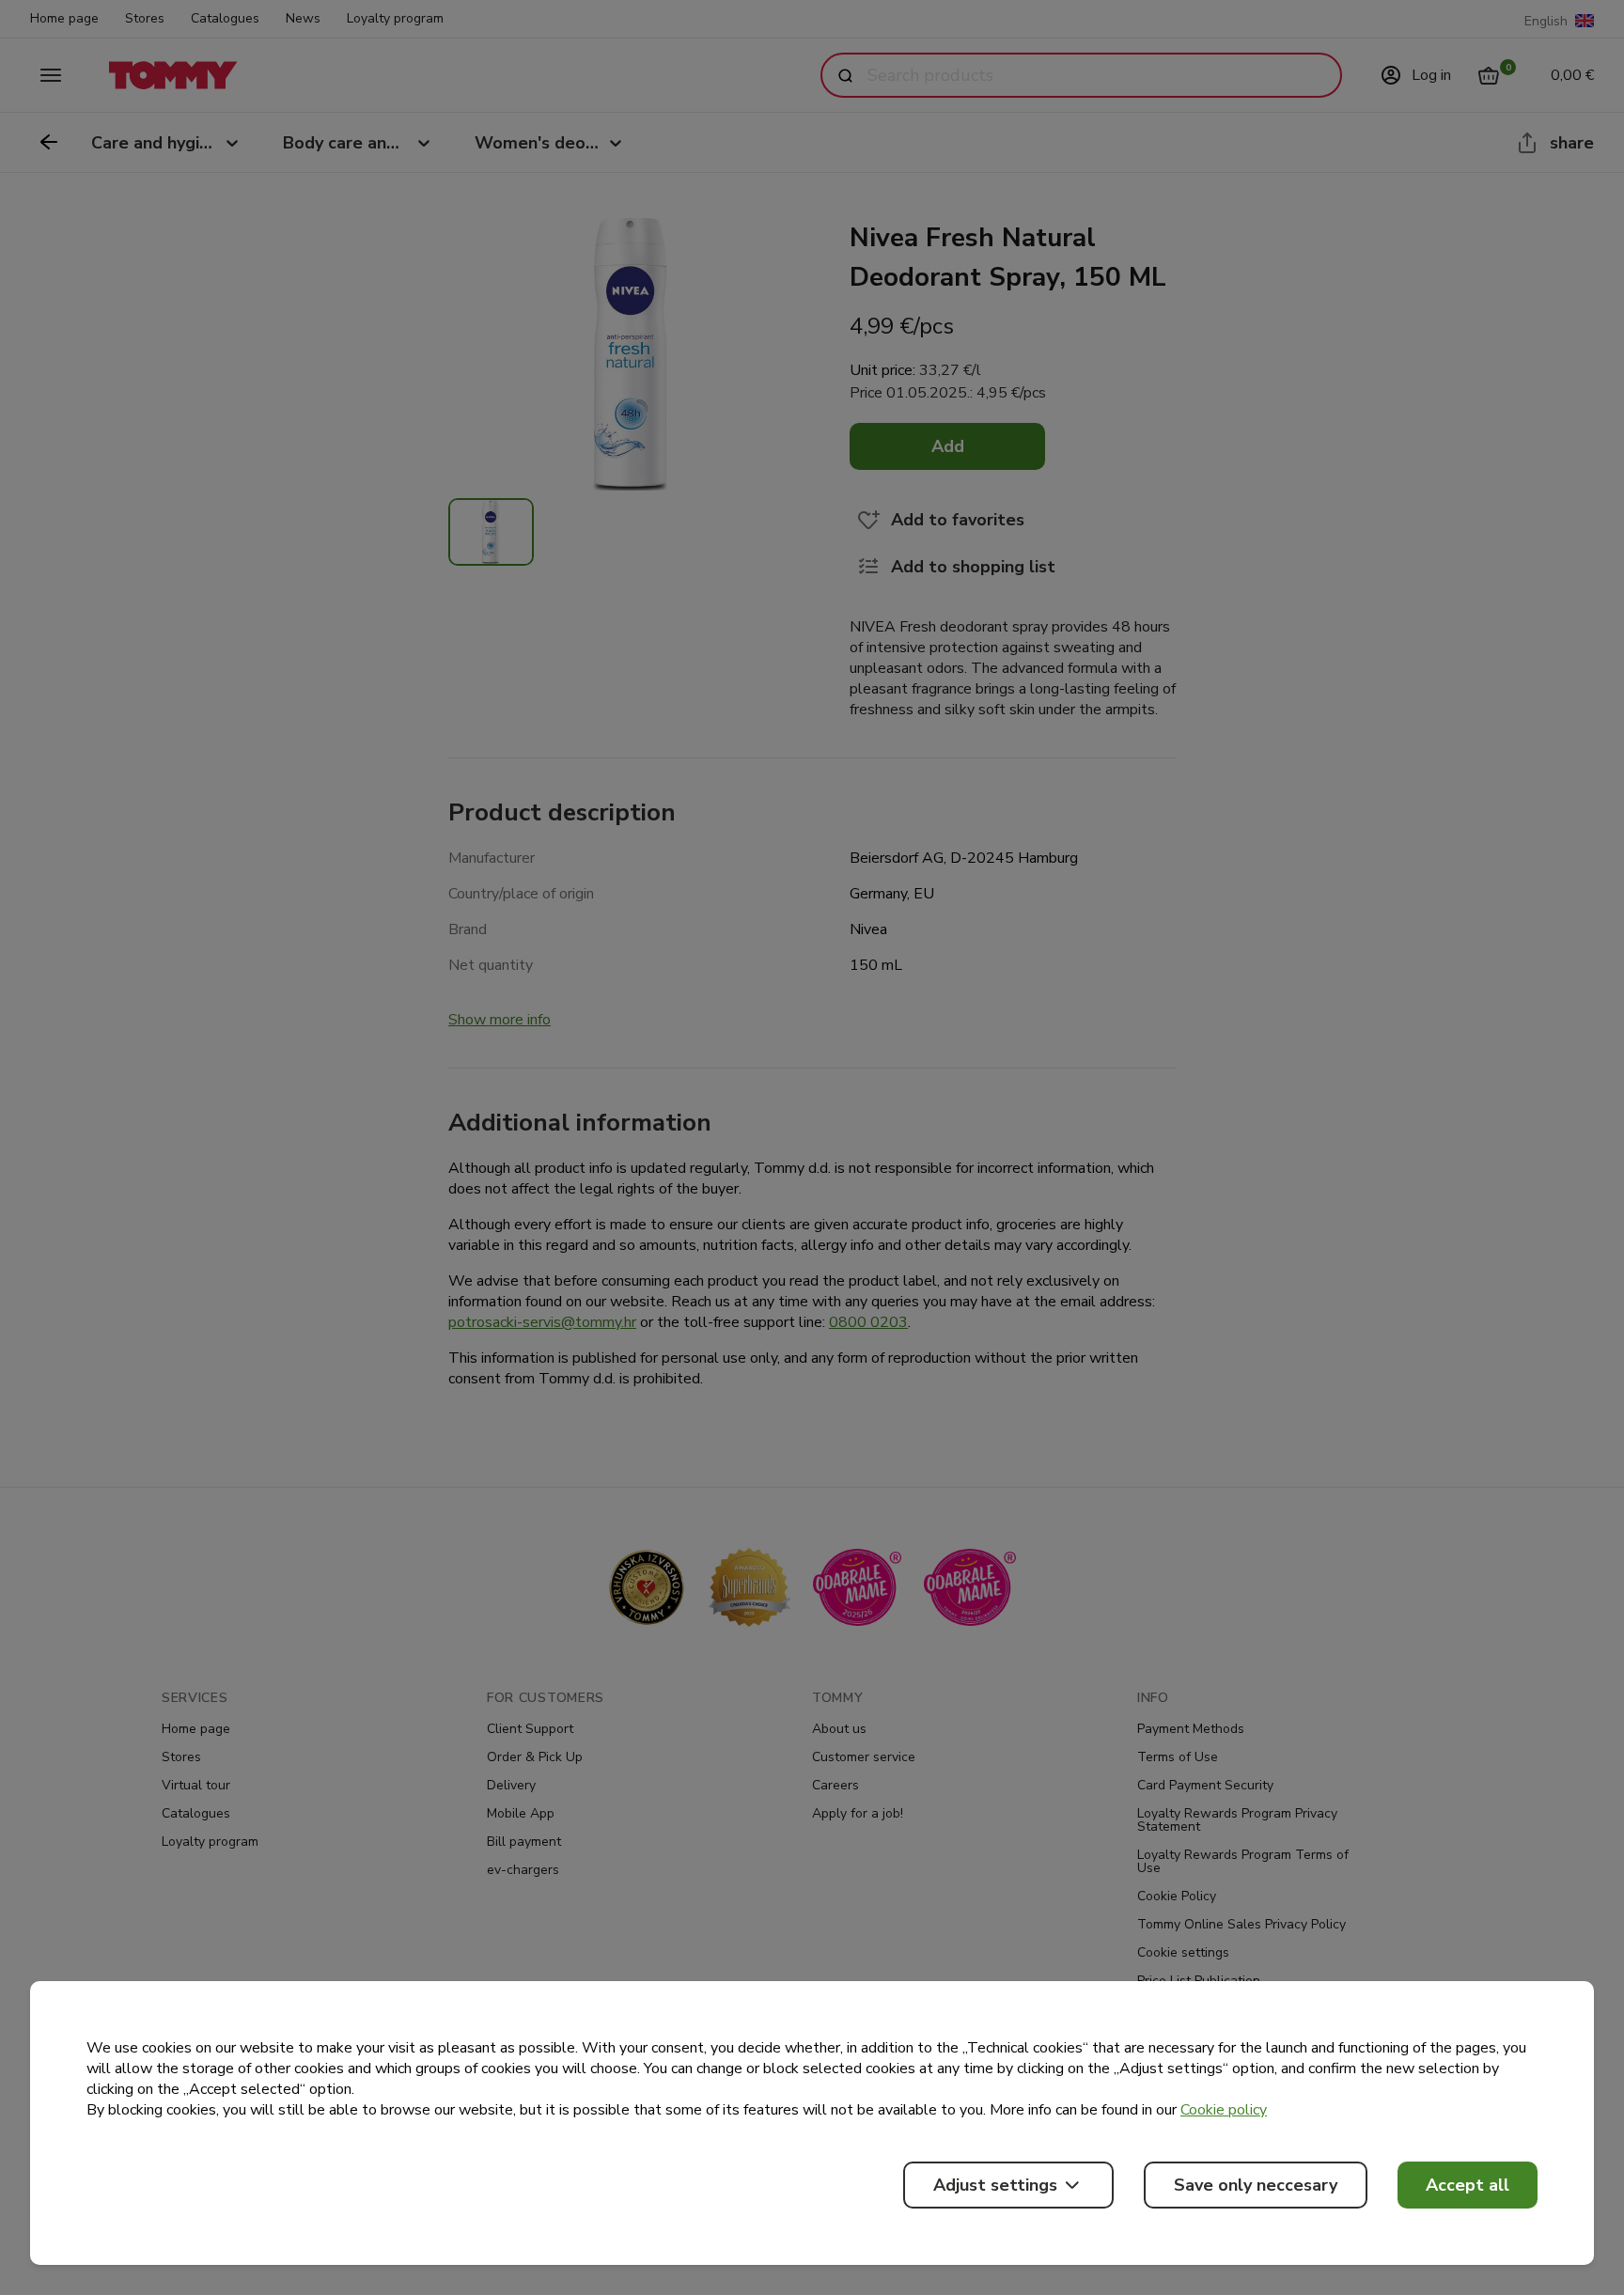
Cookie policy (1224, 2110)
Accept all (1468, 2185)
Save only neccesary (1256, 2185)
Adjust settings (995, 2185)
